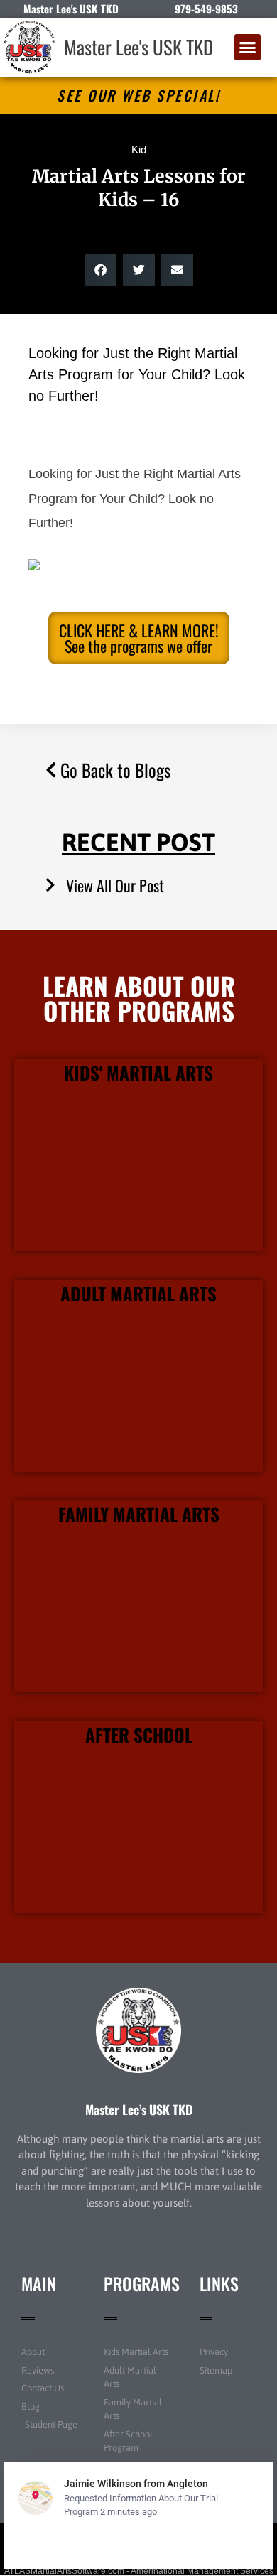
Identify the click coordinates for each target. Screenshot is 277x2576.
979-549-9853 (206, 9)
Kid (139, 150)
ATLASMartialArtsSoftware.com (64, 2571)
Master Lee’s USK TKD (139, 2109)
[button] (248, 48)
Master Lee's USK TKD (138, 47)
